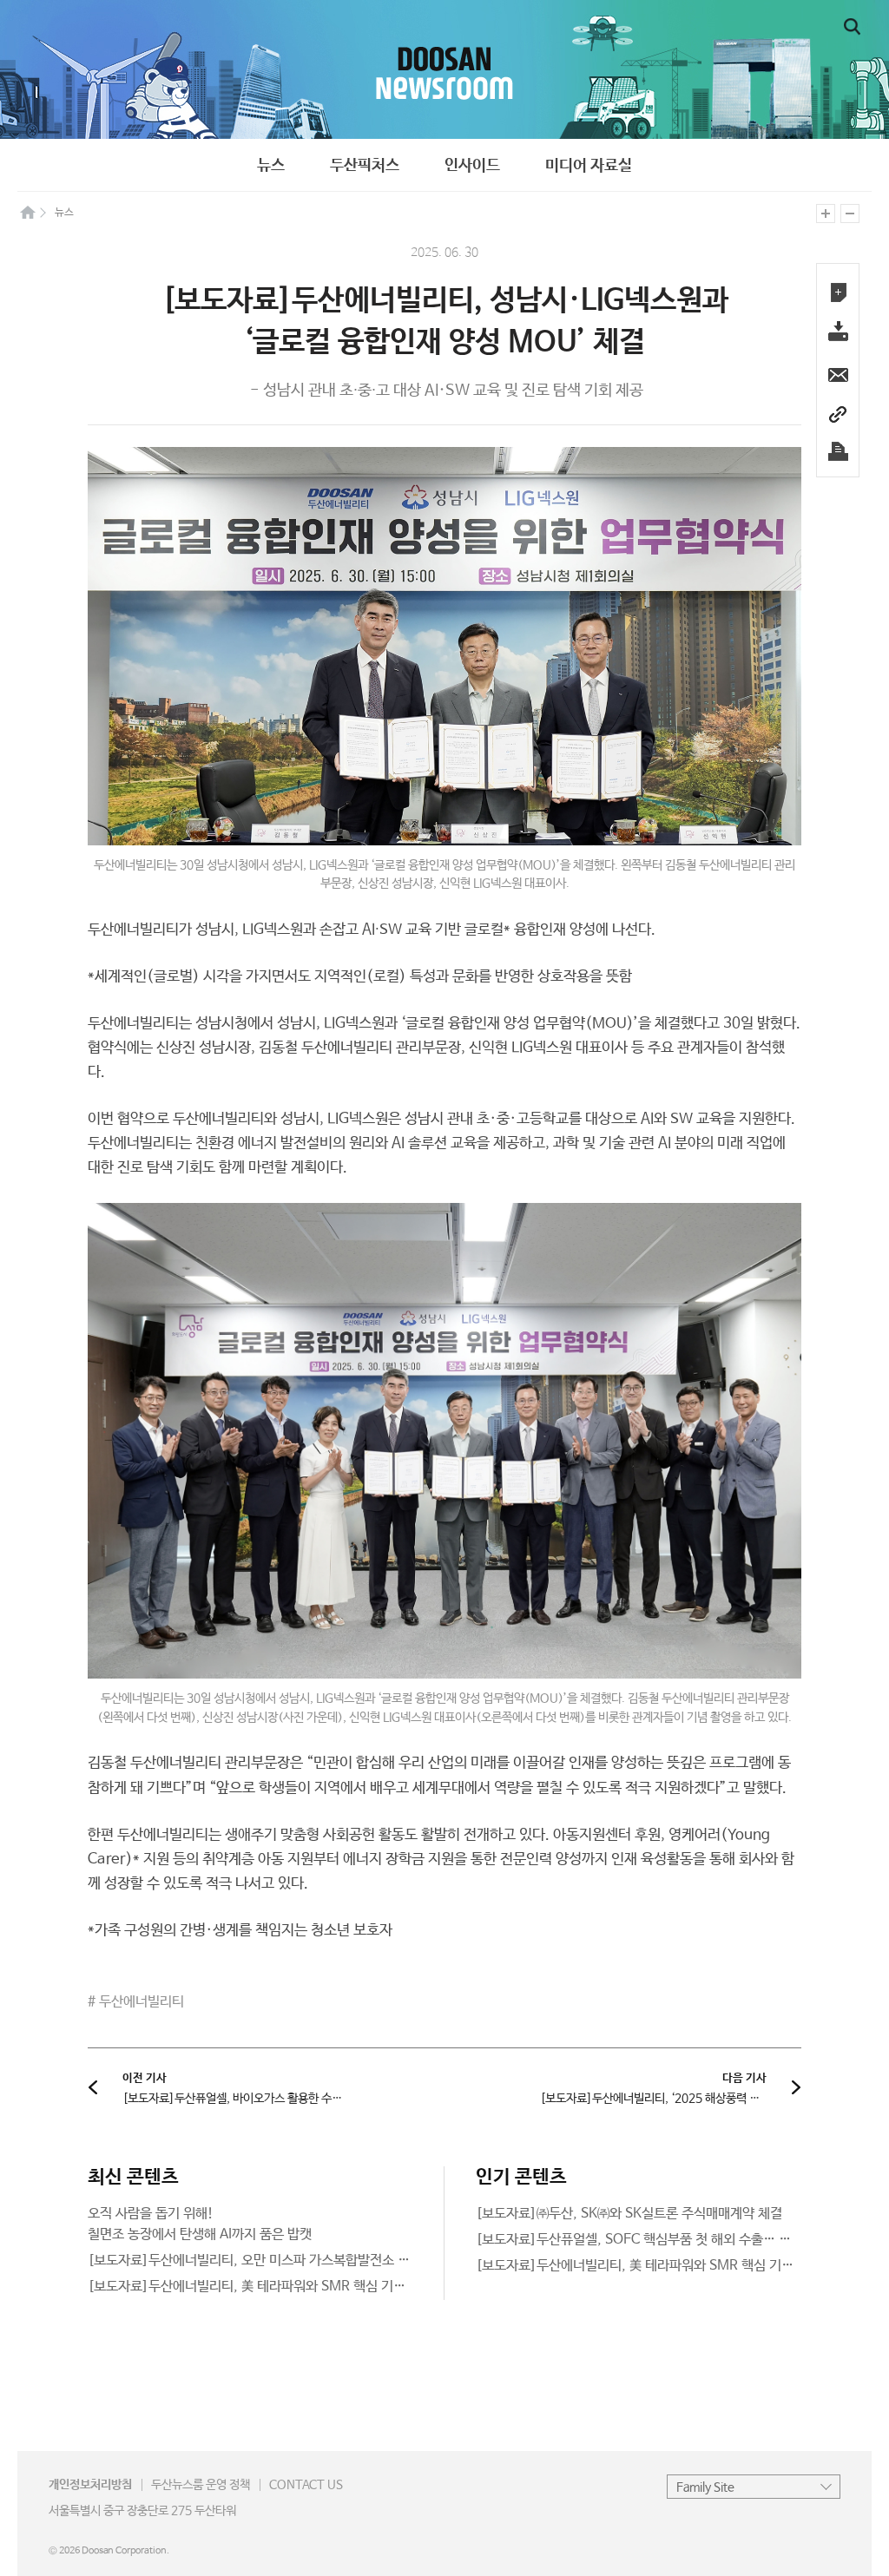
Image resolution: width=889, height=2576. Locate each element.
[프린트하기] (838, 452)
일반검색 (852, 27)
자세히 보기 (250, 2224)
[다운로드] (838, 334)
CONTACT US (306, 2485)
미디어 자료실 (589, 166)
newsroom (444, 69)
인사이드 (472, 166)
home (28, 212)
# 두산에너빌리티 (136, 2002)
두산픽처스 (365, 166)
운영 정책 (201, 2485)
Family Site (705, 2487)
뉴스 (271, 166)
